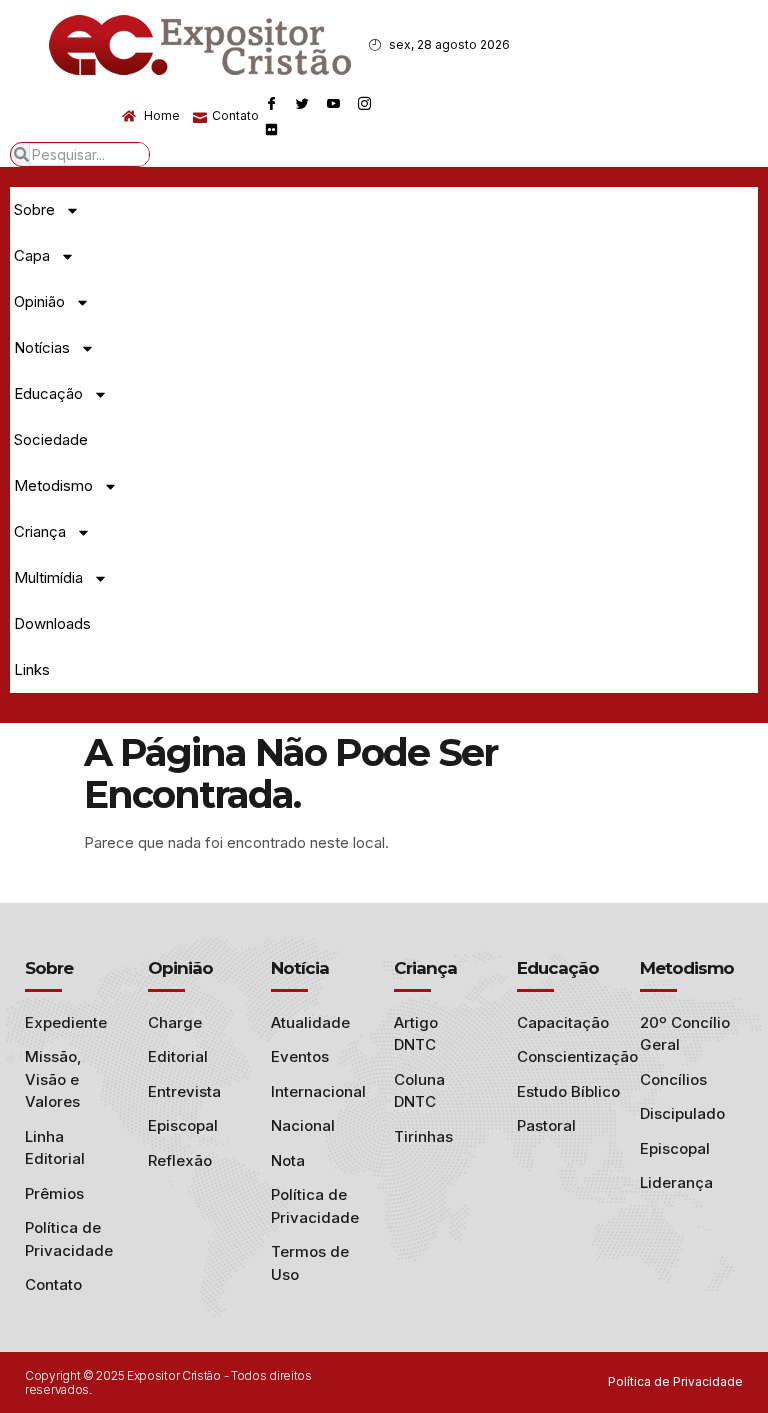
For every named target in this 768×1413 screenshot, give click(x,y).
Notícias (42, 347)
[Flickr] (272, 129)
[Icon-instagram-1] (365, 103)
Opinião (39, 301)
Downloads (52, 623)
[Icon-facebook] (272, 103)
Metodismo (53, 485)
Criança (40, 531)
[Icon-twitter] (303, 103)
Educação (48, 393)
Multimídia (48, 577)
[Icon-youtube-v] (334, 103)
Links (32, 669)
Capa (32, 255)
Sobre (34, 209)
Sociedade (51, 439)
